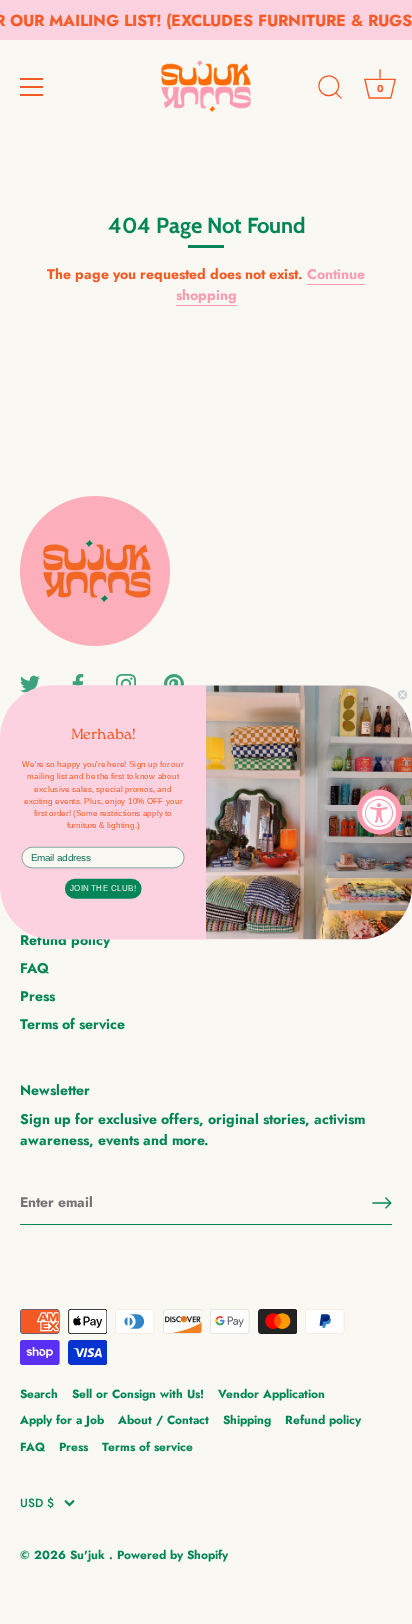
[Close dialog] (402, 694)
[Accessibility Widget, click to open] (379, 812)
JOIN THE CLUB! (103, 888)
